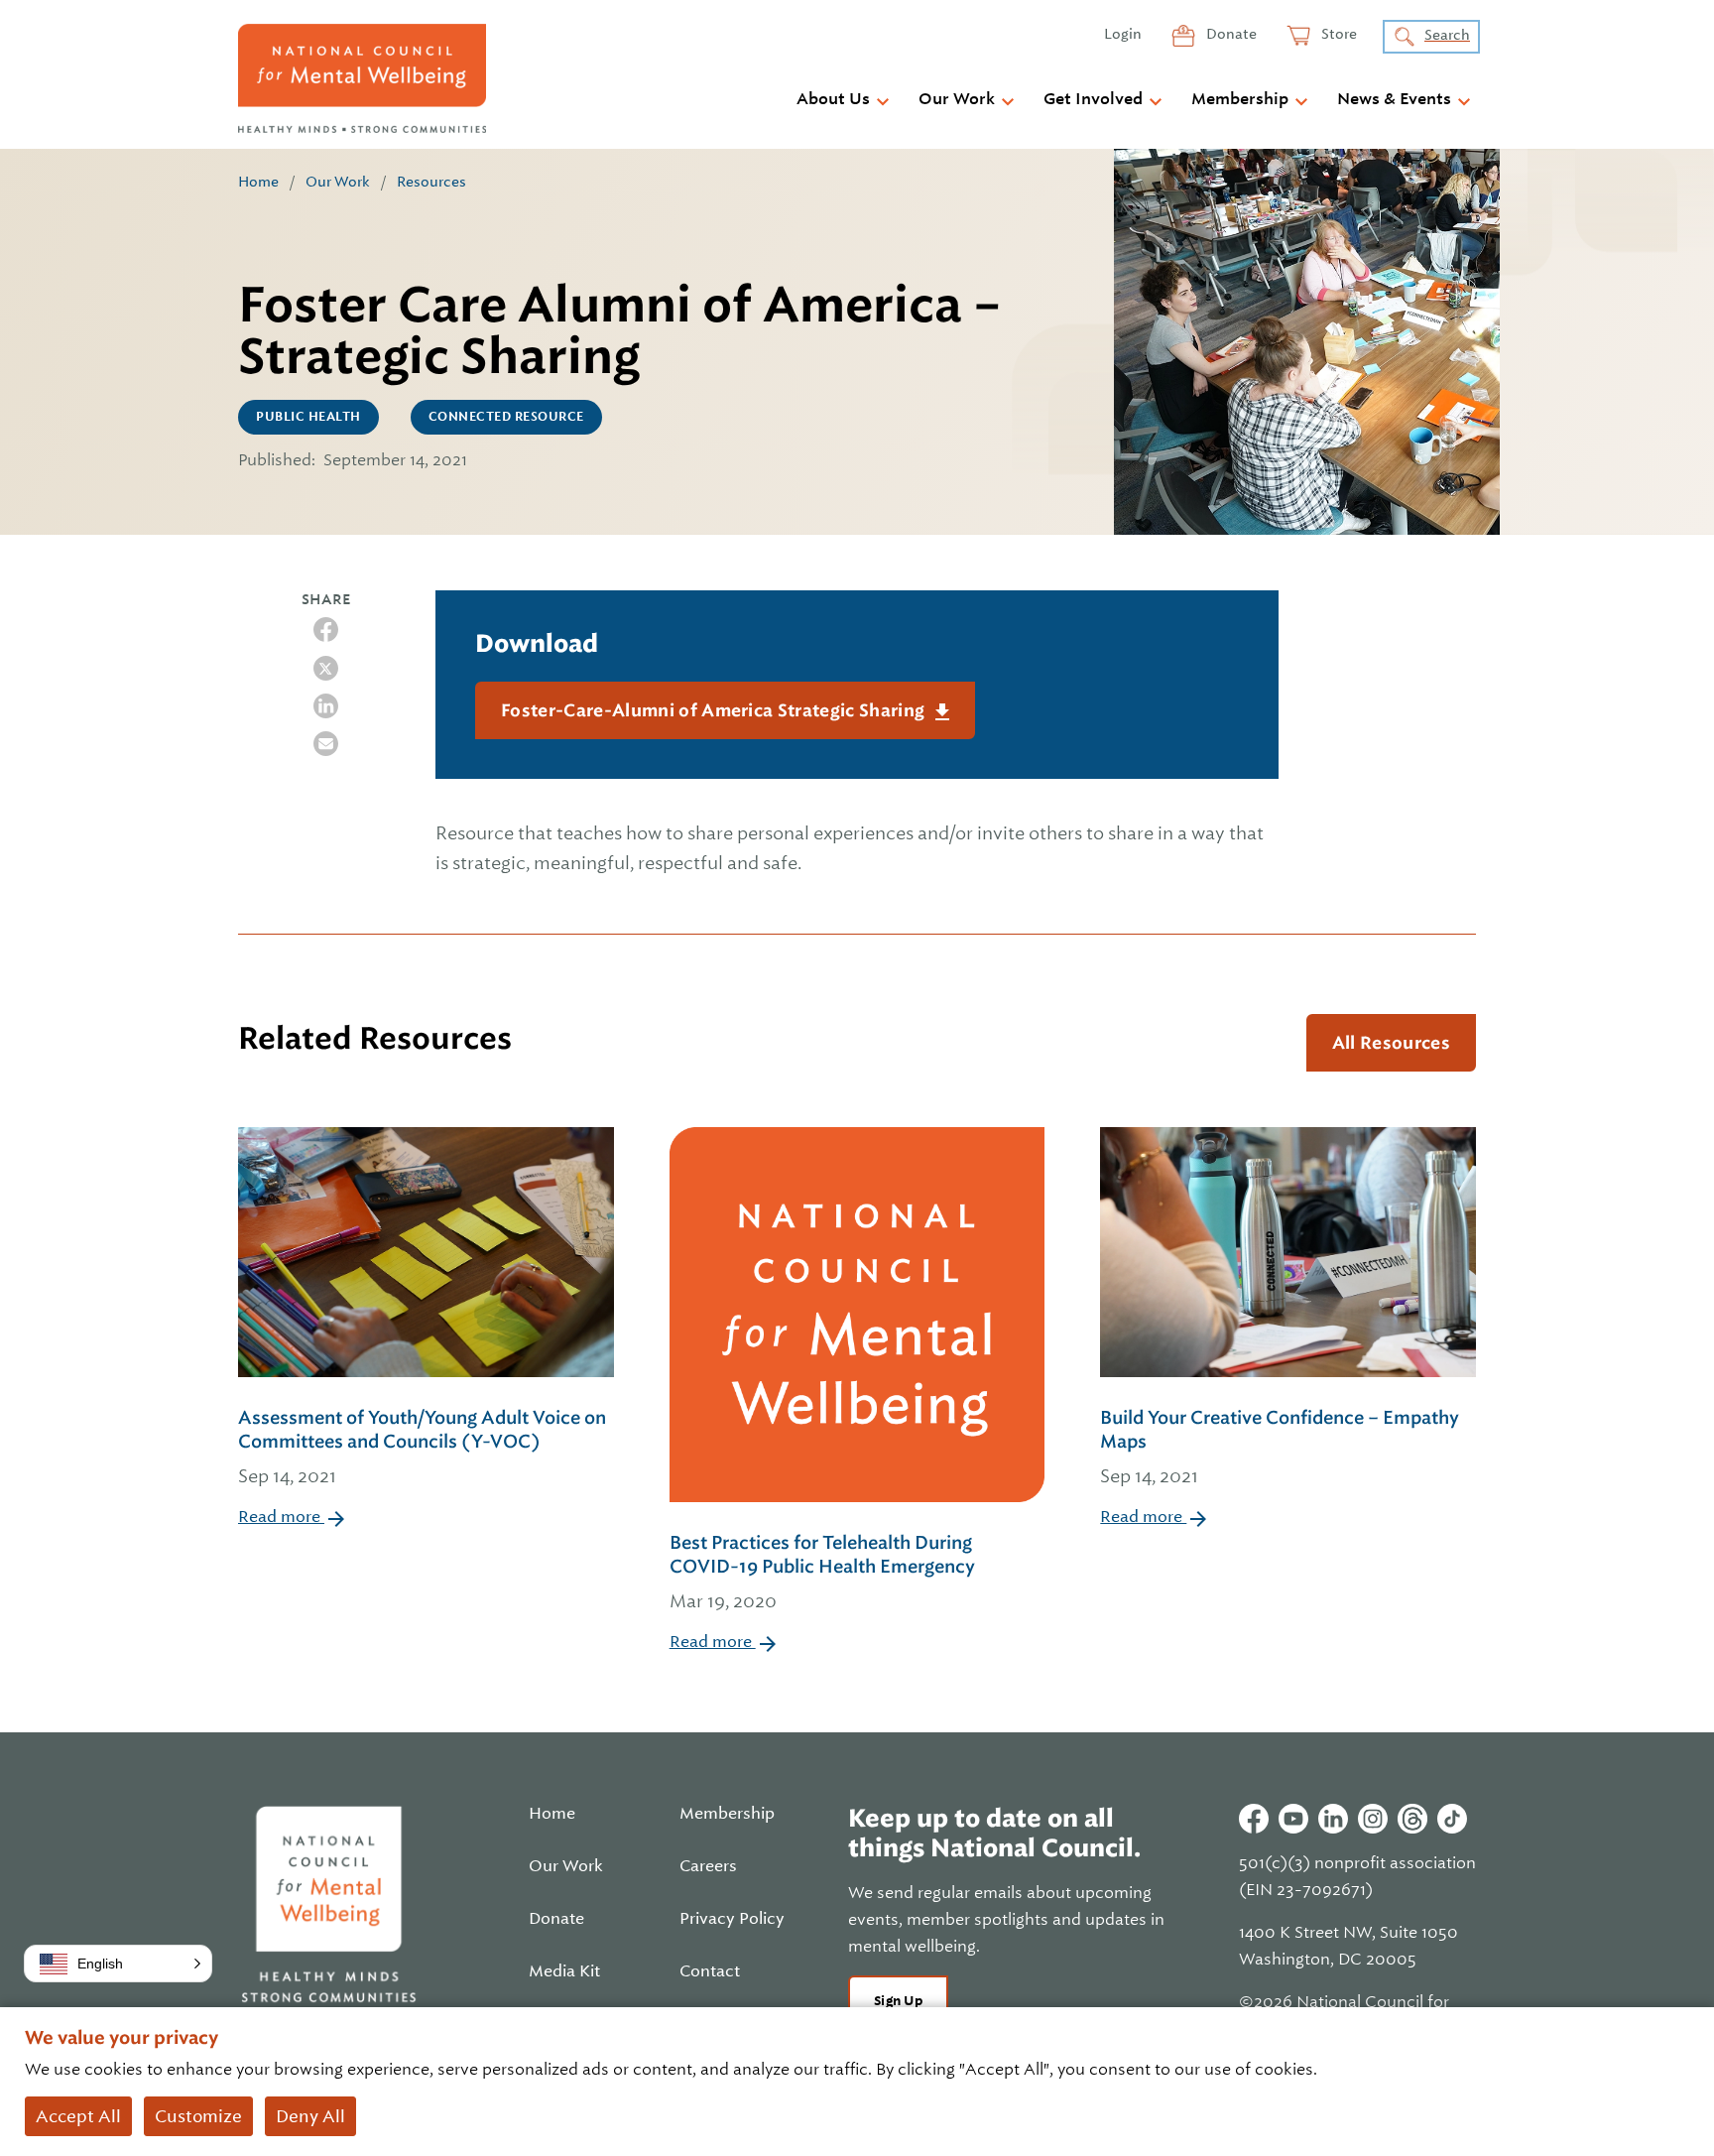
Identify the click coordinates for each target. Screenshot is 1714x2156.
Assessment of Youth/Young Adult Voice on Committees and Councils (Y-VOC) (422, 1447)
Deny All (310, 2116)
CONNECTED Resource (506, 417)
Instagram (1373, 1819)
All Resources (1391, 1043)
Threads (1412, 1819)
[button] (118, 1964)
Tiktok (1452, 1819)
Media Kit (564, 1971)
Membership (1240, 99)
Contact (710, 1971)
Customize (198, 2116)
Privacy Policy (732, 1919)
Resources (431, 182)
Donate (1230, 34)
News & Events (1394, 99)
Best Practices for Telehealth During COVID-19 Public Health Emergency (822, 1572)
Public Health (308, 417)
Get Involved (1093, 99)
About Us (833, 99)
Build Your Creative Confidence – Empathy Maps (1280, 1447)
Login (1123, 34)
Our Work (957, 99)
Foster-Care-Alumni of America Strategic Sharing (715, 710)
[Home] (362, 78)
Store (1338, 34)
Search (1447, 35)
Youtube (1293, 1819)
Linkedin (1333, 1819)
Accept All (78, 2116)
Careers (708, 1866)
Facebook (1254, 1819)
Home (258, 182)
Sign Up (898, 2001)
